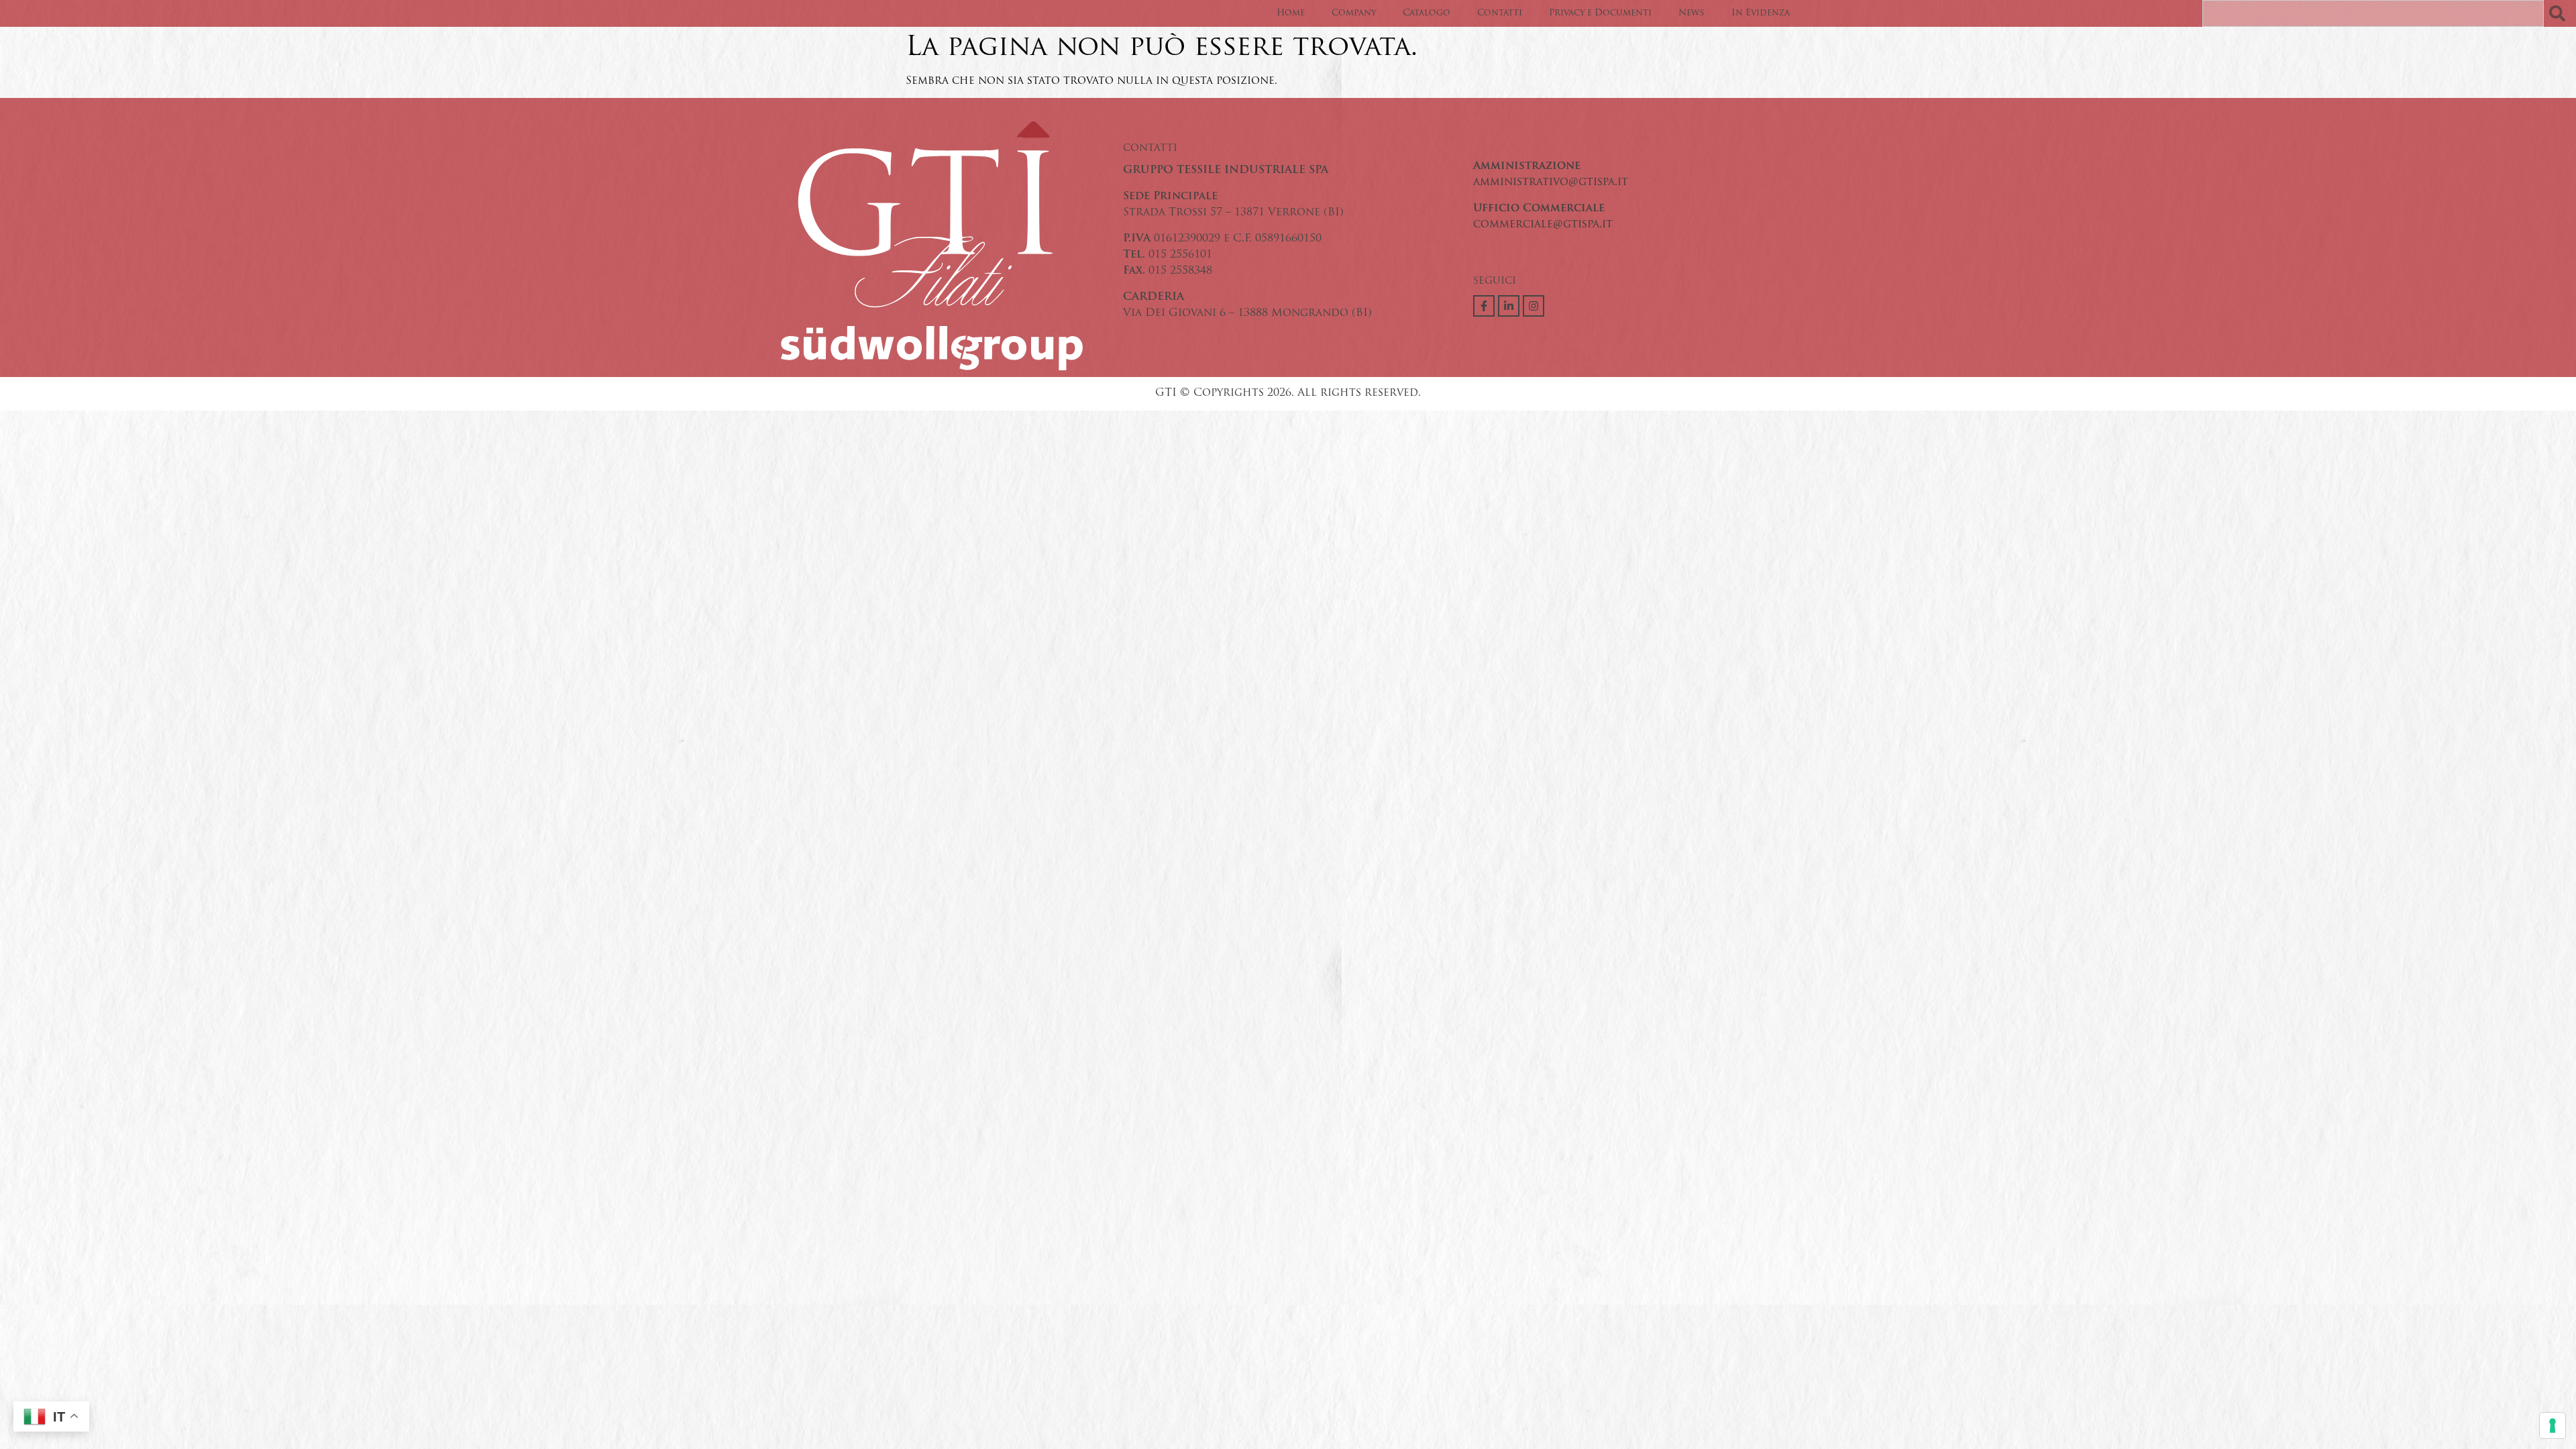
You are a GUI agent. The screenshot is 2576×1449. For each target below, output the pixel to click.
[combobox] (2373, 13)
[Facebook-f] (1484, 306)
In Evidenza (1761, 13)
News (1692, 13)
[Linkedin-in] (1509, 306)
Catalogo (1427, 13)
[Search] (2560, 13)
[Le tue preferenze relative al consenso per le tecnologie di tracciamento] (2553, 1426)
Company (1354, 13)
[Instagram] (1534, 306)
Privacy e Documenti (1600, 13)
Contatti (1500, 13)
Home (1291, 13)
